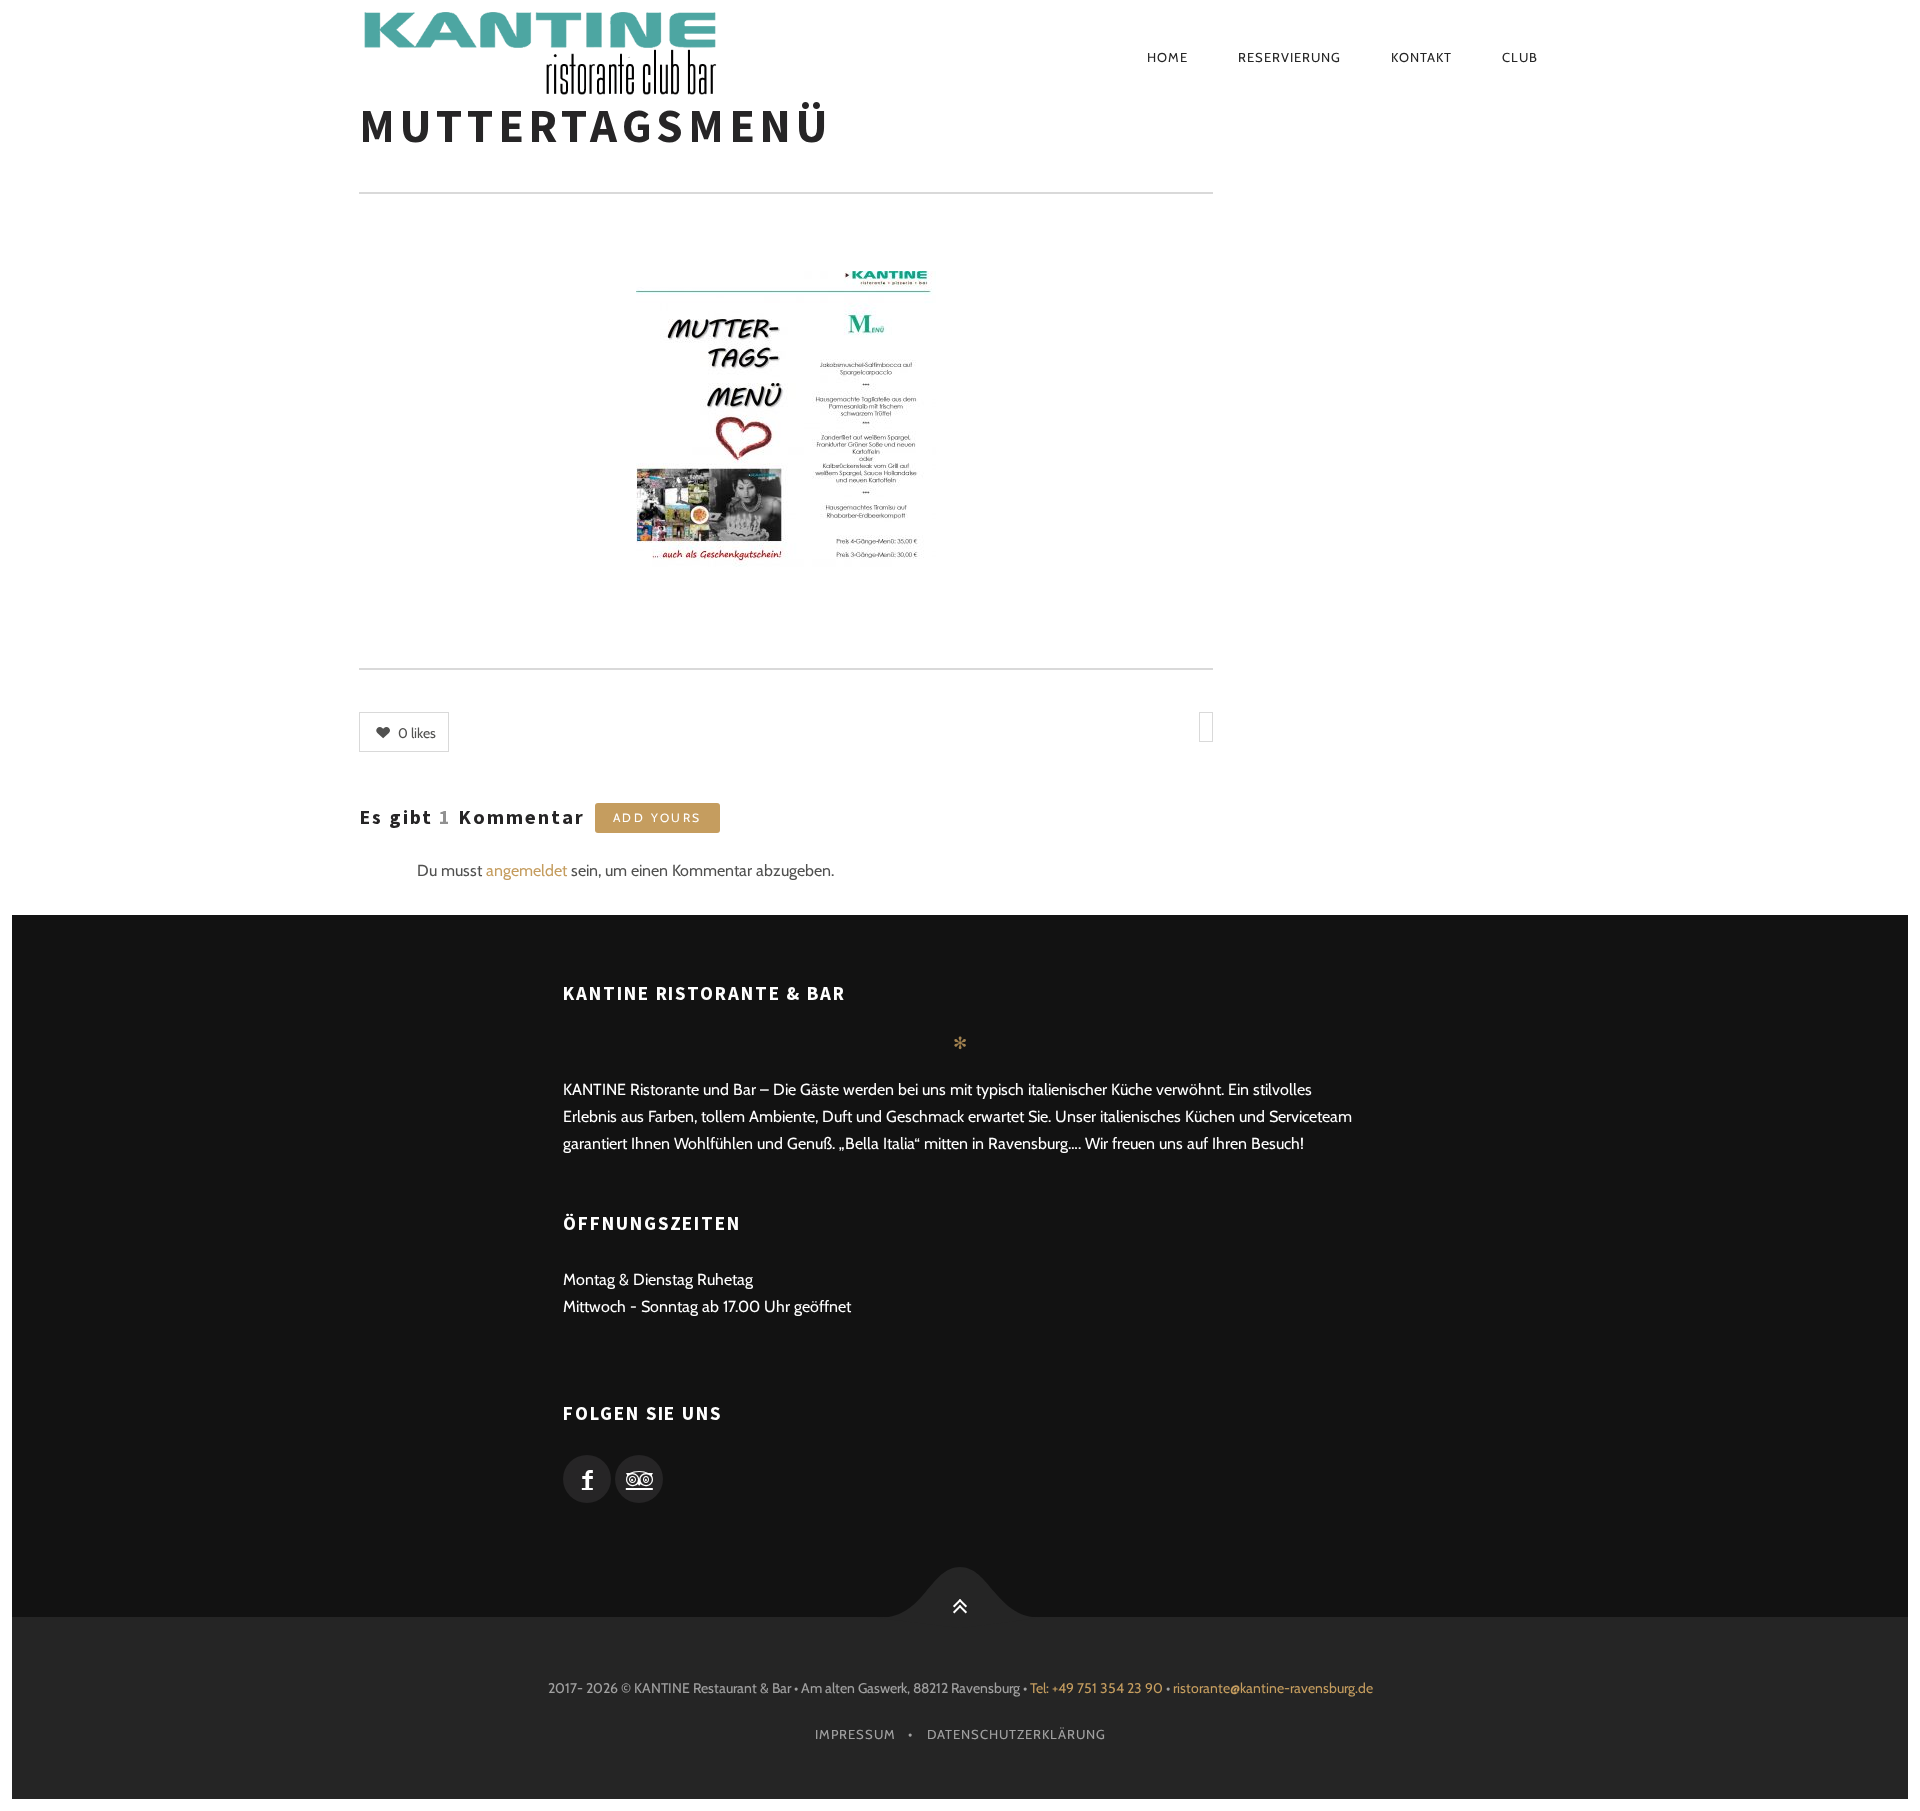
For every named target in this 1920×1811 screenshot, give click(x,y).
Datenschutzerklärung (1016, 1734)
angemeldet (526, 870)
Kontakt (1421, 57)
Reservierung (1289, 57)
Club (1520, 57)
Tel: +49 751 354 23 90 (1096, 1688)
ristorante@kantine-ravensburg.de (1273, 1688)
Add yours (657, 817)
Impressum (855, 1734)
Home (1167, 57)
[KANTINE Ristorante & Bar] (631, 57)
